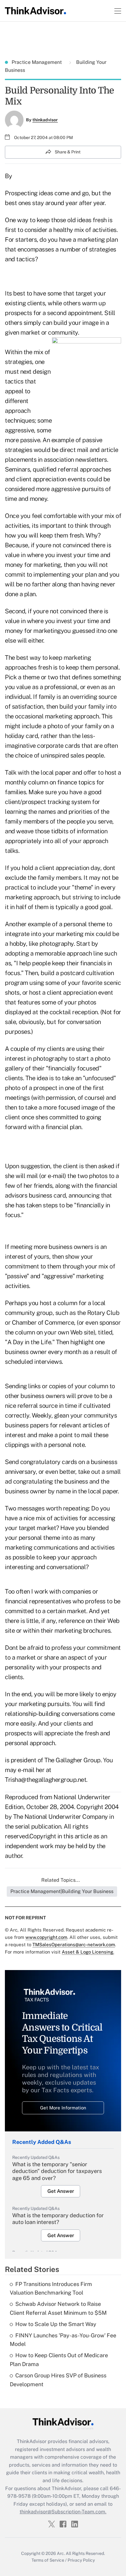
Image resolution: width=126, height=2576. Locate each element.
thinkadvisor (45, 120)
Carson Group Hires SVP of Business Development (58, 2380)
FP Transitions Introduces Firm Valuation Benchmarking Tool (51, 2288)
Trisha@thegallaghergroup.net (46, 1780)
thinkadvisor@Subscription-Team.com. (63, 2512)
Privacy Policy (81, 2560)
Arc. (61, 2553)
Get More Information (63, 2108)
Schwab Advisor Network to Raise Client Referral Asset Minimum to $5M (58, 2308)
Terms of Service (48, 2560)
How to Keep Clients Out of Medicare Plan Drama (59, 2360)
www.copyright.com (46, 1937)
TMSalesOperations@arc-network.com (74, 1945)
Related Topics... (61, 1880)
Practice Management (37, 62)
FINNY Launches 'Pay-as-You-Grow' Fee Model (63, 2340)
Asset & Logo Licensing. (88, 1952)
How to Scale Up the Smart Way (56, 2324)
